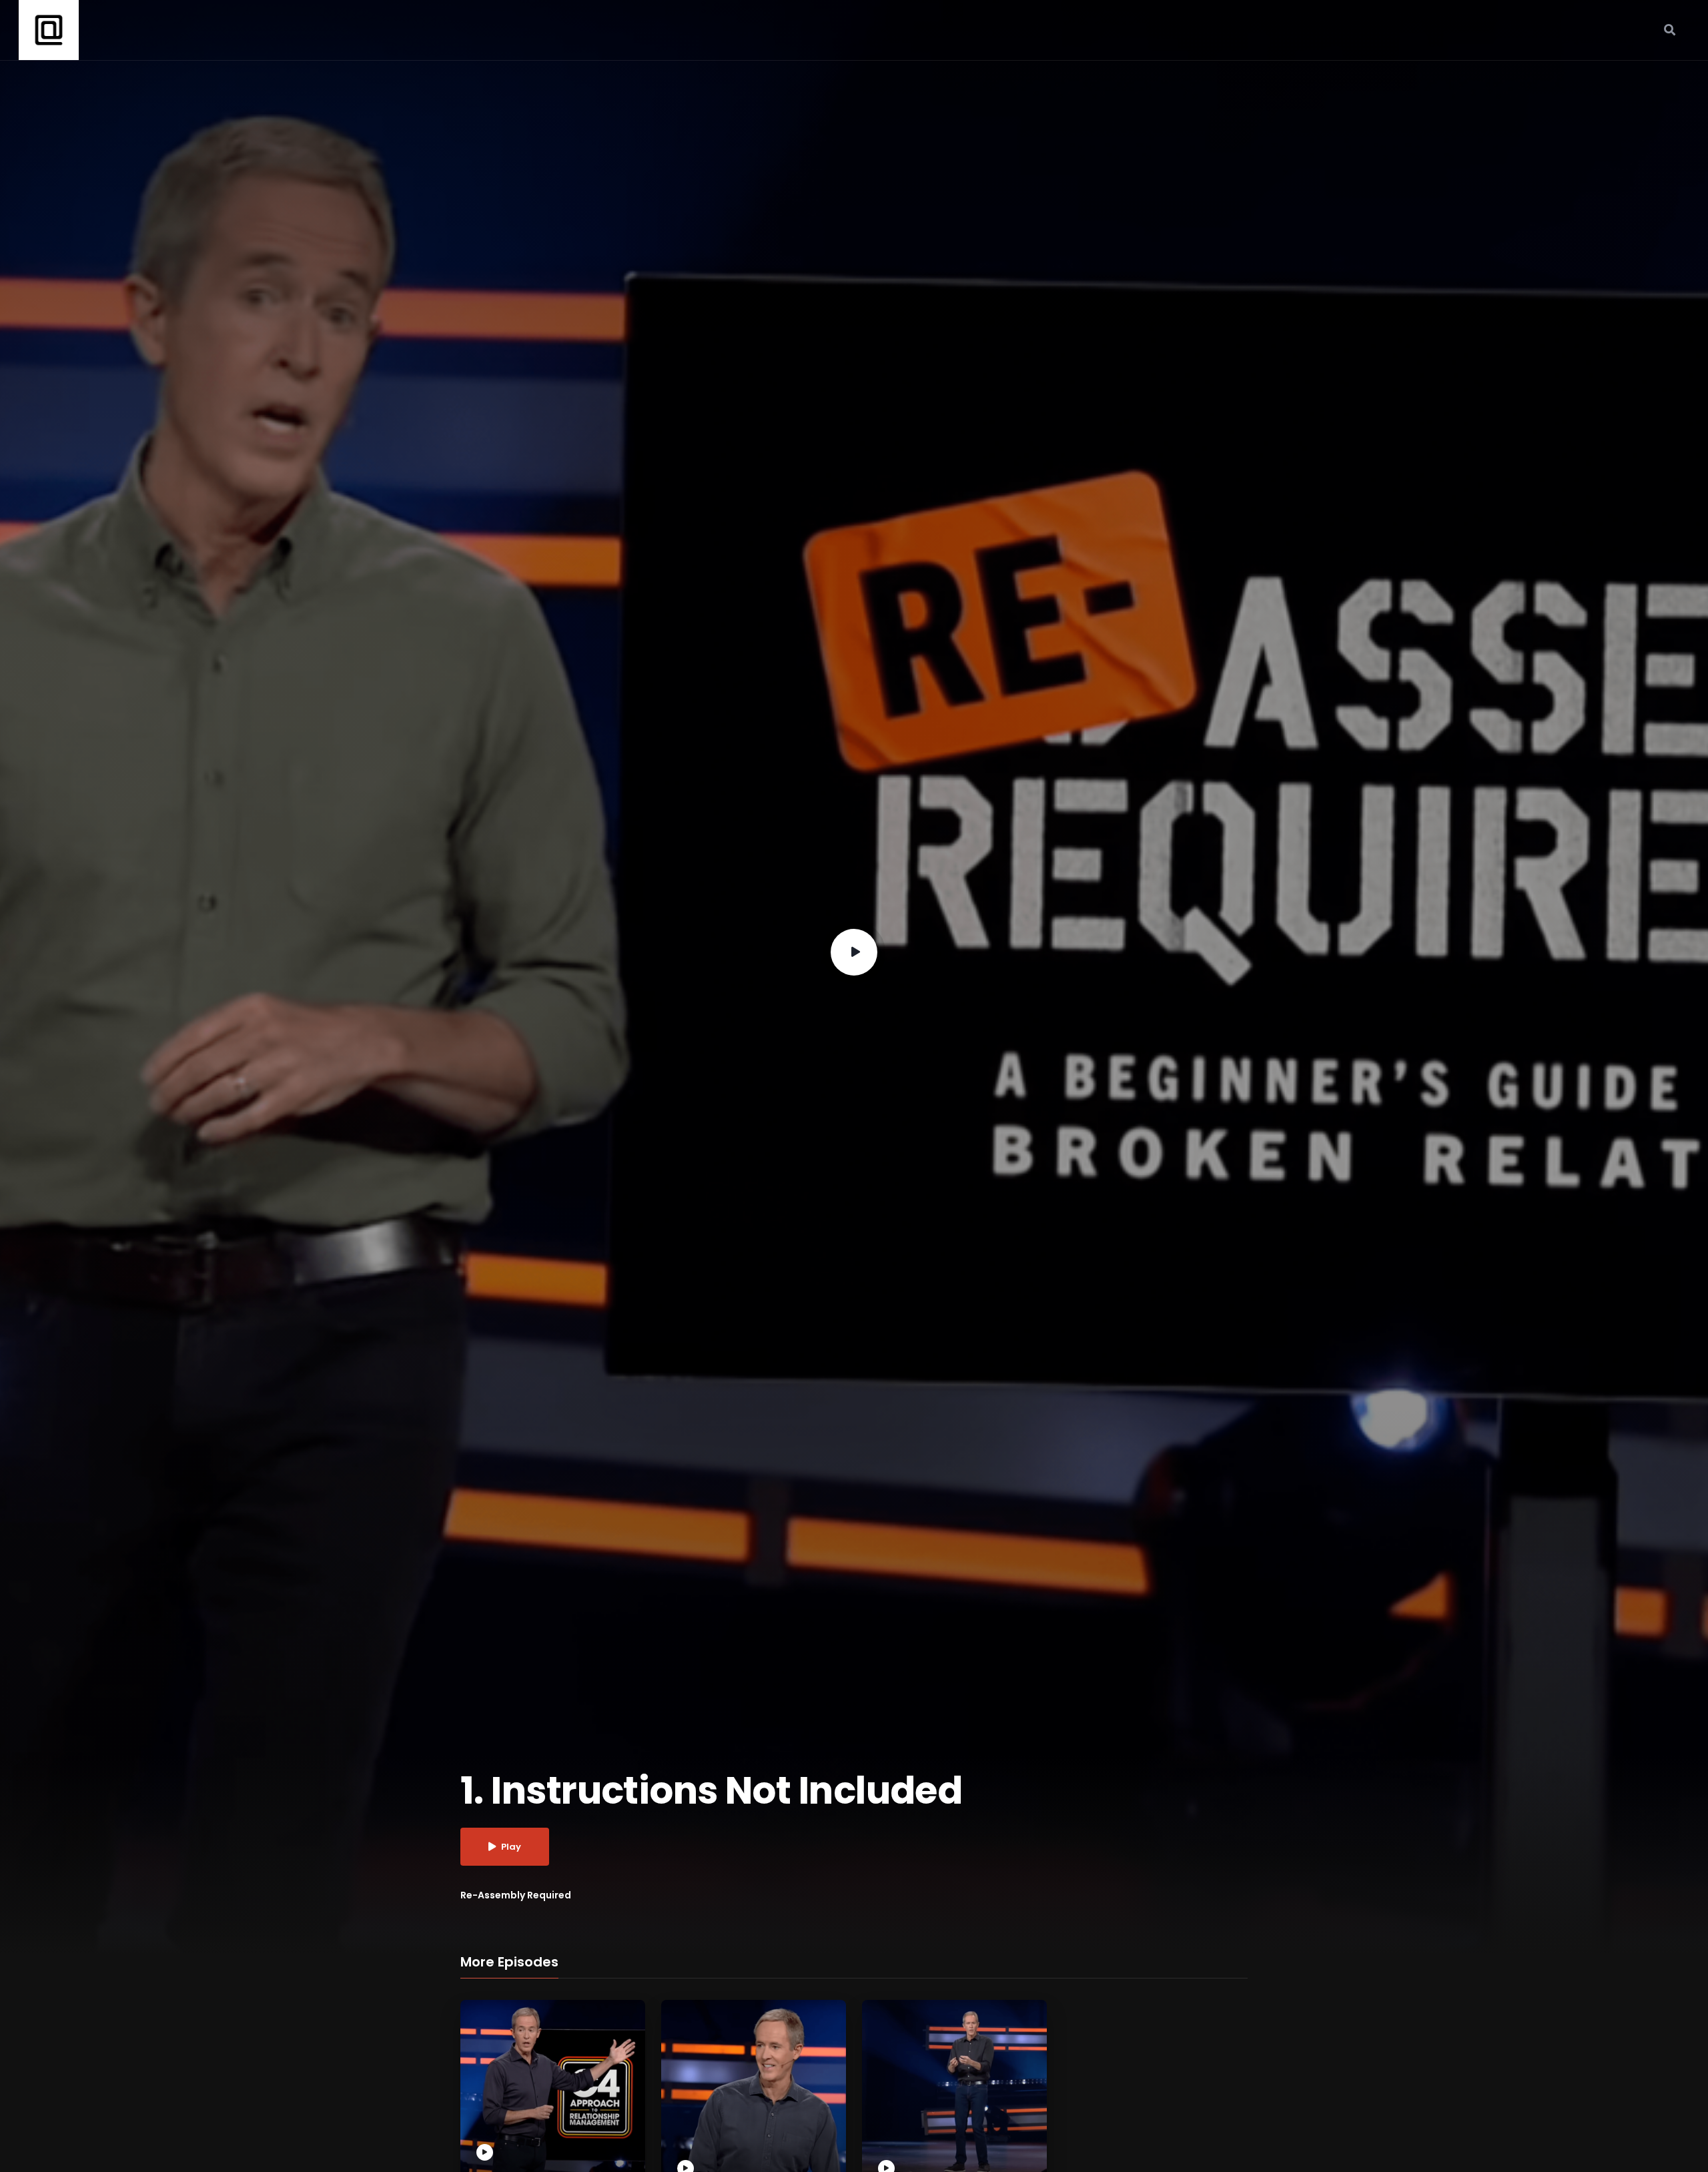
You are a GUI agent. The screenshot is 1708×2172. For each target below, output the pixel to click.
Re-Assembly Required (516, 1895)
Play (511, 1847)
